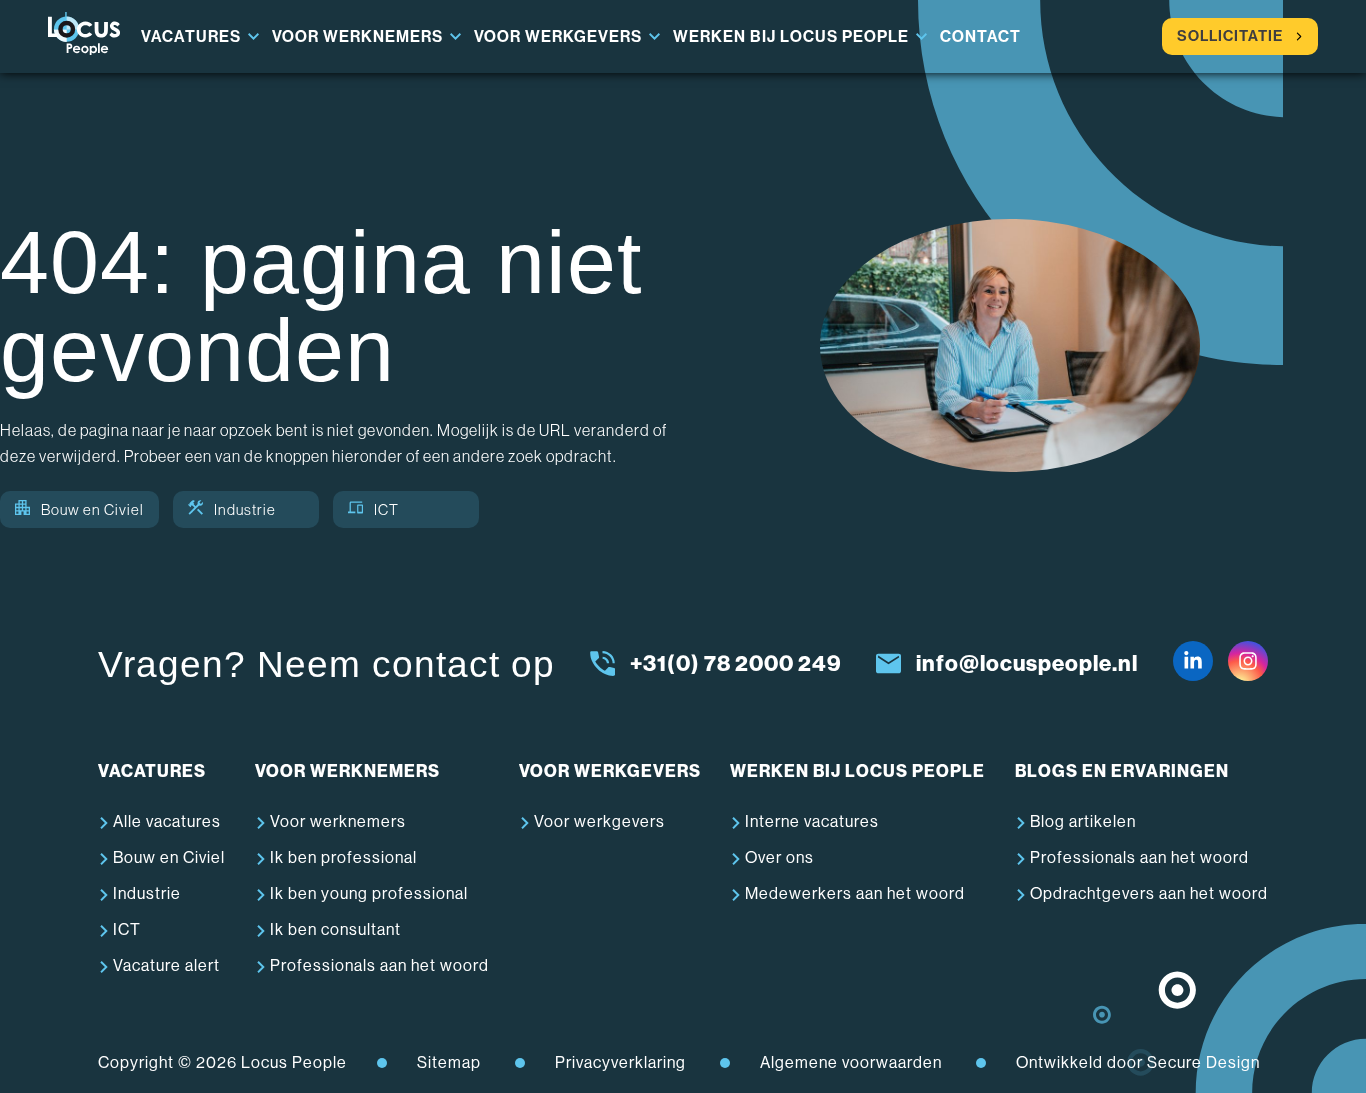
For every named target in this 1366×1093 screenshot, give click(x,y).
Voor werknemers (357, 36)
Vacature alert (166, 965)
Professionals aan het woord (379, 965)
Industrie (245, 509)
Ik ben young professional (369, 893)
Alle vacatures (167, 821)
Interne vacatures (812, 821)
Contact (980, 36)
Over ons (779, 857)
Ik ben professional (343, 857)
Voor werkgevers (558, 36)
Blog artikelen (1083, 821)
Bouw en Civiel (92, 509)
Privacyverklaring (620, 1062)
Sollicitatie (1230, 36)
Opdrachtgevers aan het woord (1149, 893)
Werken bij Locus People (791, 36)
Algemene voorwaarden (851, 1062)
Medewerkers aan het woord (855, 893)
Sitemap (449, 1062)
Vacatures (191, 36)
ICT (386, 509)
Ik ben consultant (335, 929)
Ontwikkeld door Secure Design (1138, 1062)
